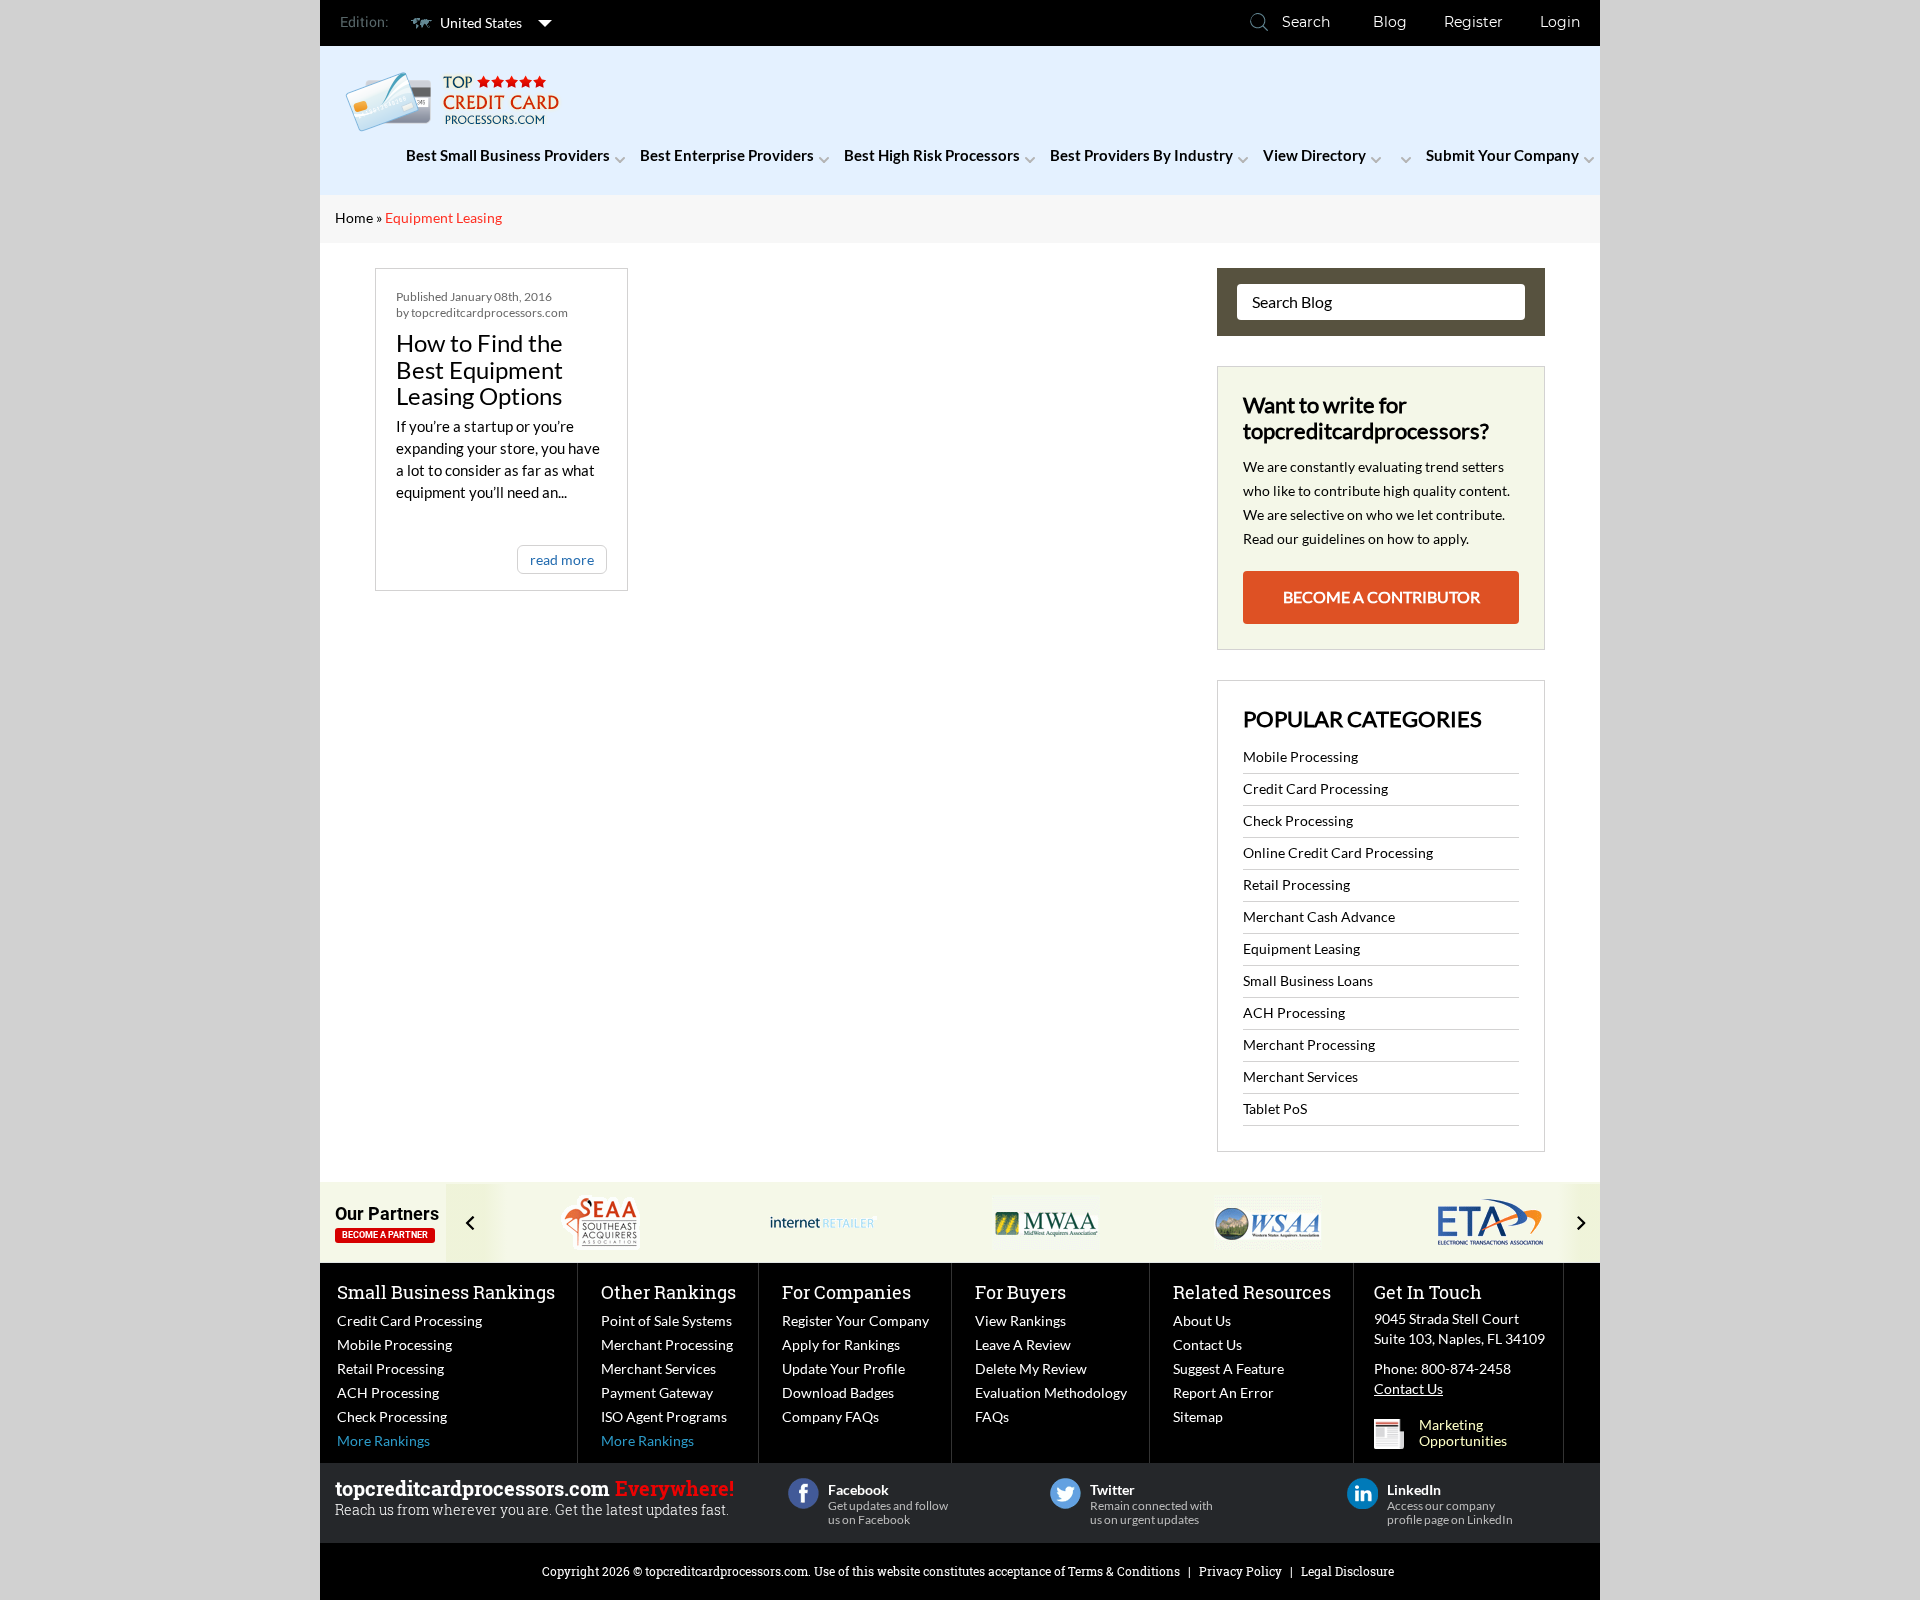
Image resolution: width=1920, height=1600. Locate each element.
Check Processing (1298, 820)
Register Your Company (855, 1320)
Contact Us (1207, 1344)
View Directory (1314, 155)
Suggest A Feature (1228, 1368)
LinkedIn (1362, 1493)
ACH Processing (1294, 1012)
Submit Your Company (1502, 155)
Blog (1390, 22)
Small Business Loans (1308, 980)
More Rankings (383, 1440)
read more (562, 559)
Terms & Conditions (1124, 1571)
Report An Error (1223, 1392)
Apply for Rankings (841, 1344)
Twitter (1065, 1493)
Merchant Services (1300, 1076)
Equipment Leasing (1301, 948)
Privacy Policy (1240, 1571)
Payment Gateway (657, 1392)
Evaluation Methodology (1051, 1392)
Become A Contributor (1381, 596)
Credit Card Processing (1315, 788)
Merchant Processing (1309, 1044)
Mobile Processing (1300, 756)
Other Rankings (668, 1292)
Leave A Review (1023, 1344)
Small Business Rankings (446, 1292)
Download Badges (838, 1392)
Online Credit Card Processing (1338, 852)
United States (481, 22)
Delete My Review (1031, 1368)
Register (1473, 22)
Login (1560, 22)
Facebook (803, 1493)
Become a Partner (385, 1235)
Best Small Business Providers (508, 155)
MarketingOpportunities (1463, 1433)
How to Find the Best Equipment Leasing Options (479, 369)
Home (354, 218)
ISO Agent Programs (664, 1416)
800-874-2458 (1466, 1368)
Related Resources (1252, 1292)
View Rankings (1020, 1320)
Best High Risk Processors (932, 155)
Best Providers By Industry (1141, 155)
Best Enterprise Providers (727, 155)
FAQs (992, 1416)
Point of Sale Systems (666, 1320)
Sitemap (1198, 1416)
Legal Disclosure (1347, 1571)
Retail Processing (1296, 884)
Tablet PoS (1275, 1108)
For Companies (846, 1292)
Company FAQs (830, 1416)
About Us (1202, 1320)
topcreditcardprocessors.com (726, 1571)
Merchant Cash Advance (1319, 916)
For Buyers (1020, 1292)
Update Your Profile (843, 1368)
